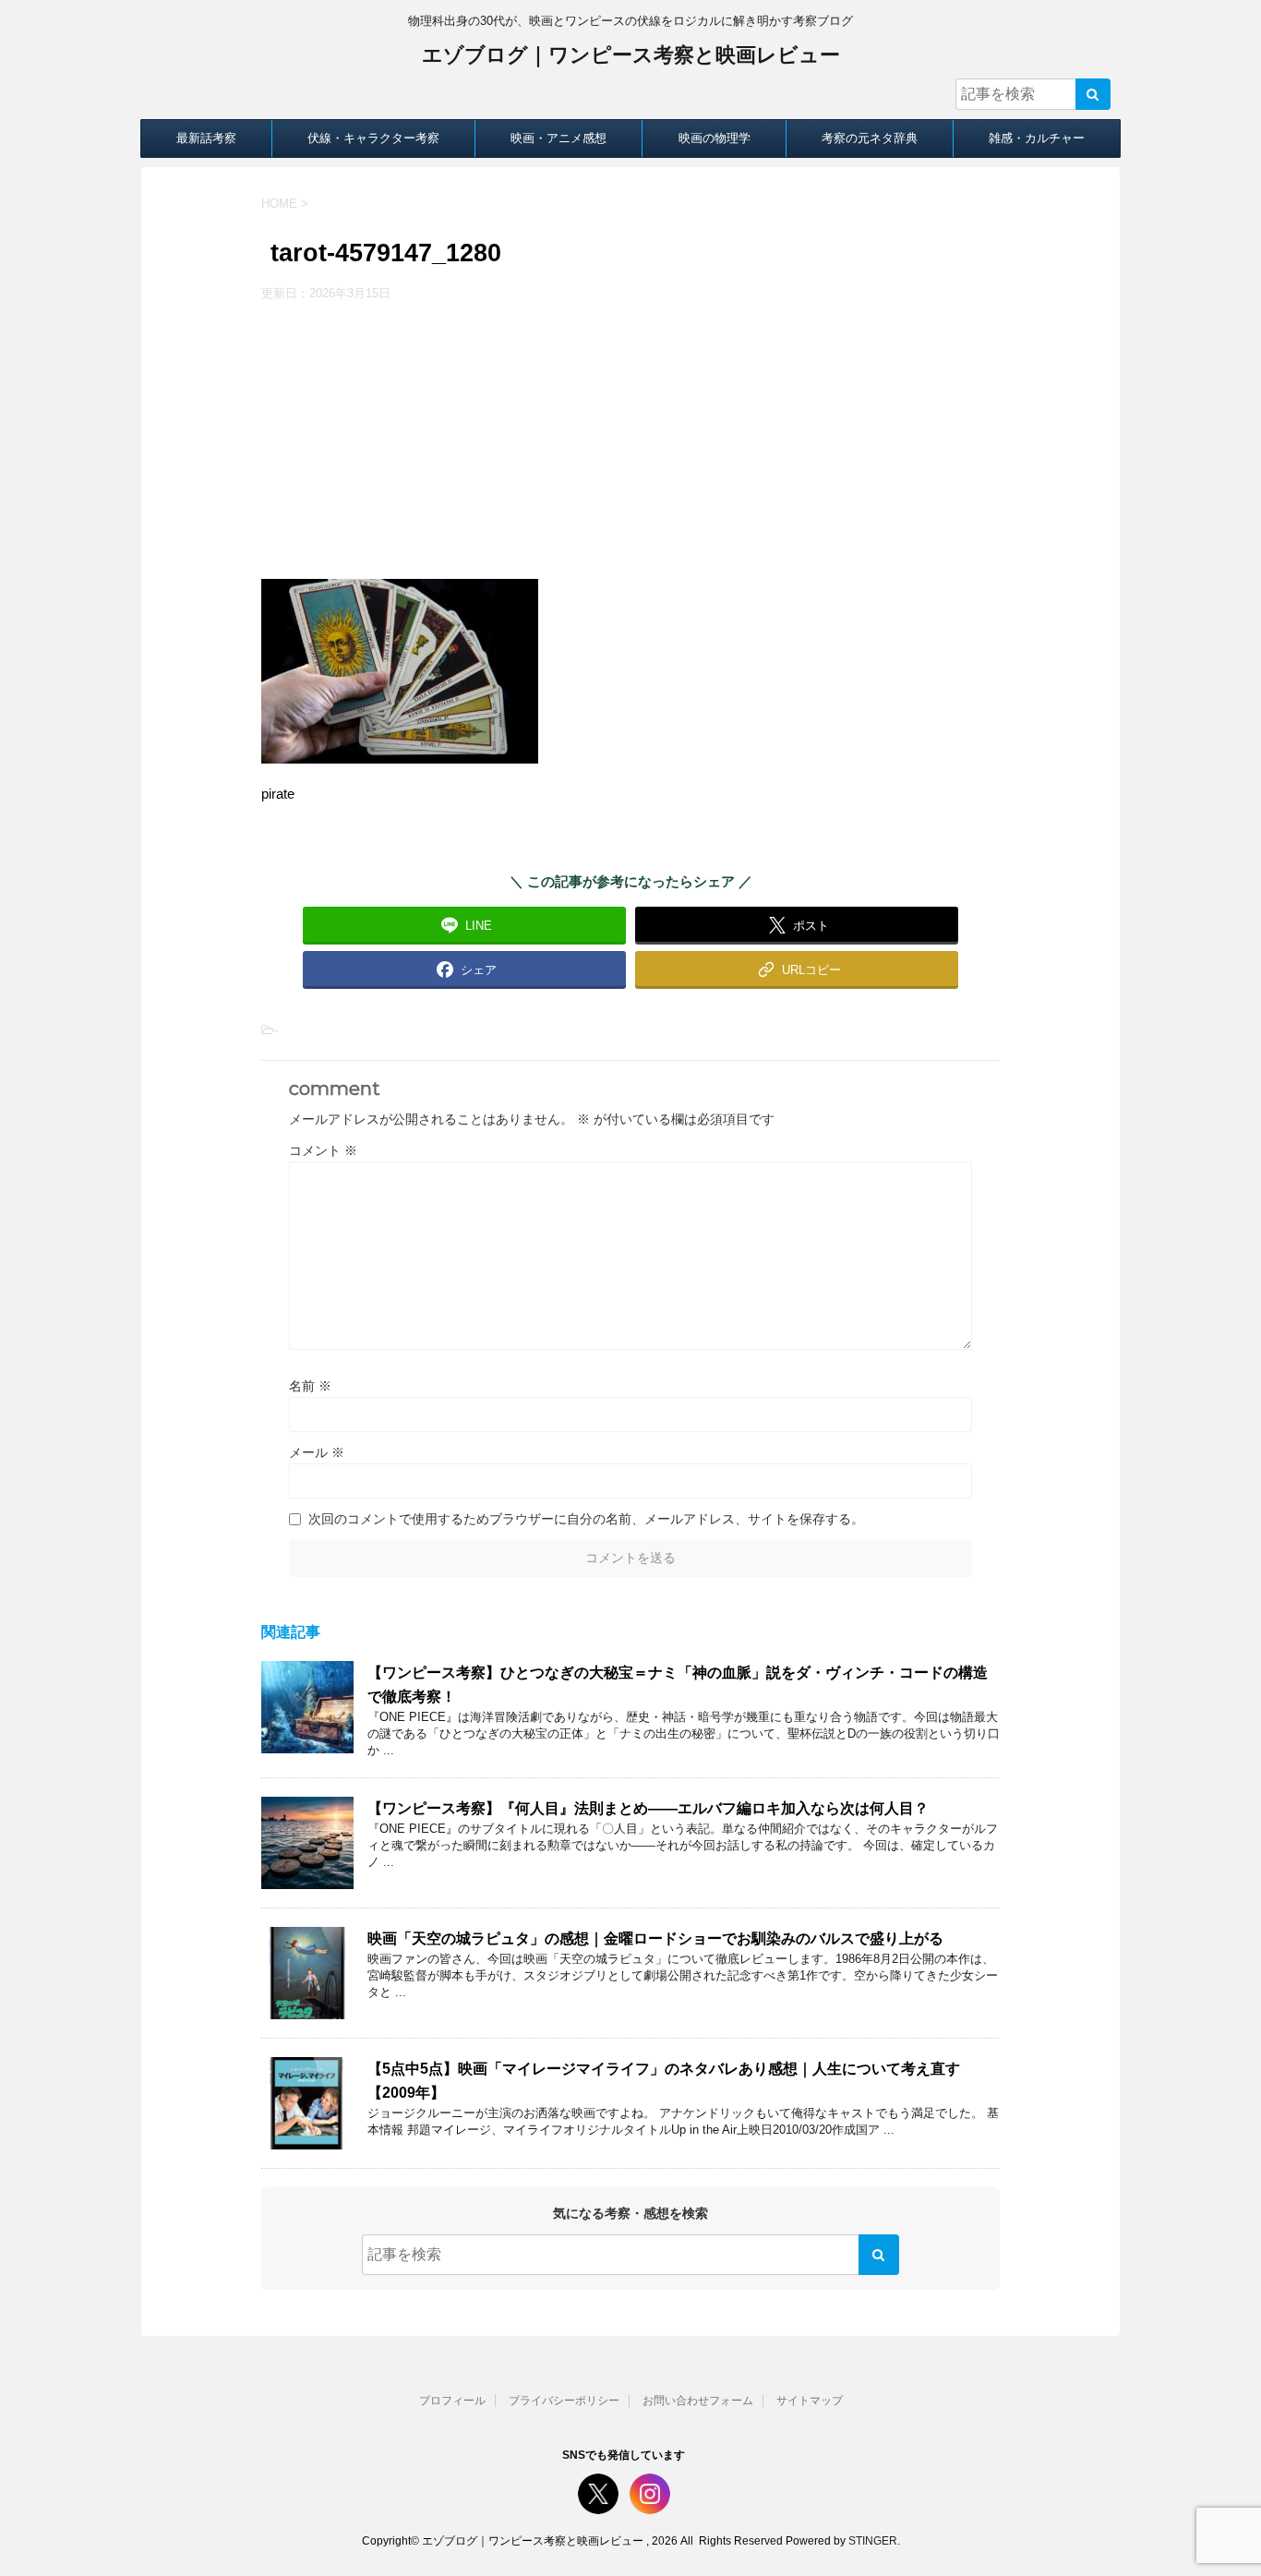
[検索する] (1093, 94)
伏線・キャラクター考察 (373, 138)
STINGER (873, 2541)
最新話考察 (206, 138)
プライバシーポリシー (564, 2401)
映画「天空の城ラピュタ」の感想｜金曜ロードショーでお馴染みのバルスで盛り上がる (655, 1938)
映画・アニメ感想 (558, 138)
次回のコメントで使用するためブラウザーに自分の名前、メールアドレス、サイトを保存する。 (586, 1519)
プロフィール (452, 2401)
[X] (598, 2494)
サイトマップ (810, 2401)
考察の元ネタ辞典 (870, 138)
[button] (797, 969)
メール (317, 1452)
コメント (323, 1150)
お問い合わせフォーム (698, 2401)
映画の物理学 (715, 138)
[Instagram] (650, 2494)
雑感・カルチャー (1037, 138)
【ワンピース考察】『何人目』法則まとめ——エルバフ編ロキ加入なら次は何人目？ (648, 1808)
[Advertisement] (630, 440)
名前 (310, 1386)
